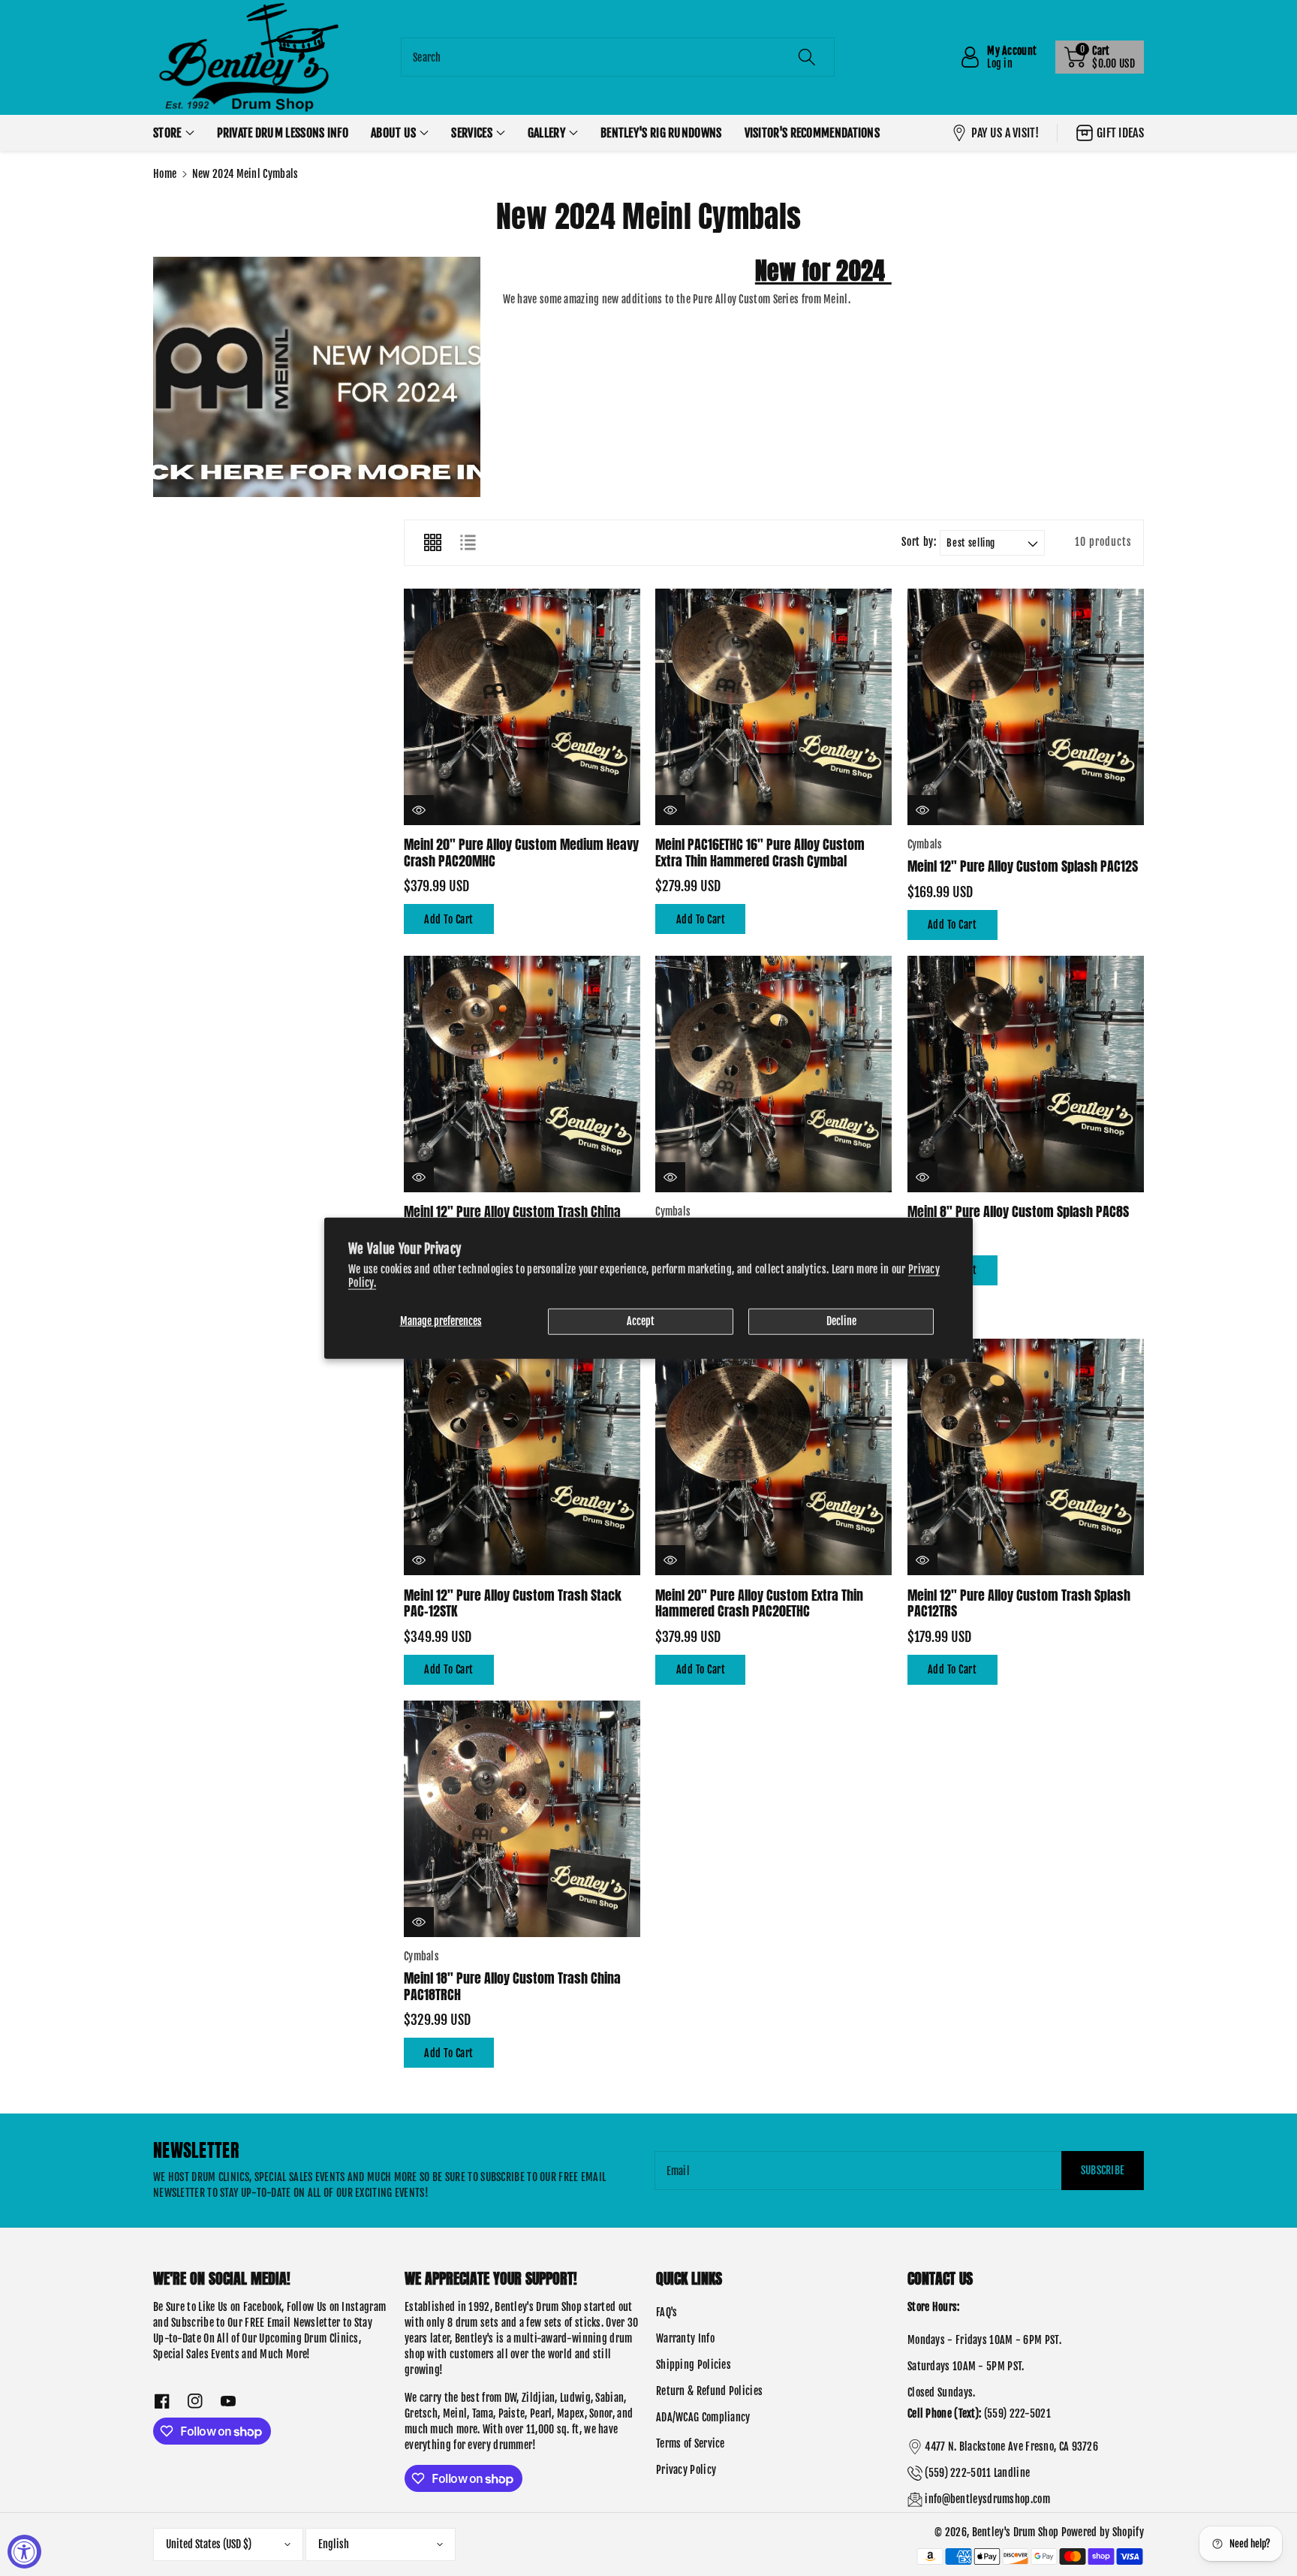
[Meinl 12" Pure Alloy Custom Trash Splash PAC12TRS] (1026, 1457)
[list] (468, 543)
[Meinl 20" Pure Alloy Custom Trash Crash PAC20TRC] (773, 1074)
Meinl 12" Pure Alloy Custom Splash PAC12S (1023, 866)
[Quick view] (419, 810)
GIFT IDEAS (1120, 133)
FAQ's (667, 2312)
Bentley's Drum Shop (1016, 2532)
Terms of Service (691, 2443)
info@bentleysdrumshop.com (987, 2499)
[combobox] (618, 57)
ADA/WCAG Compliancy (703, 2417)
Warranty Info (685, 2338)
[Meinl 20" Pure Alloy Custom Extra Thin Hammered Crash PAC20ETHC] (773, 1457)
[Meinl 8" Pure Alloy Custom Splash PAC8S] (1026, 1074)
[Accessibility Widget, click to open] (24, 2552)
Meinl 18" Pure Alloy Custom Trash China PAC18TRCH (512, 1986)
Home (165, 174)
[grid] (432, 543)
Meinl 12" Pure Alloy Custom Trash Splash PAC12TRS (1019, 1603)
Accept (641, 1321)
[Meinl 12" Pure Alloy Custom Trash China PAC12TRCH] (522, 1074)
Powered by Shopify (1103, 2532)
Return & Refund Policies (709, 2391)
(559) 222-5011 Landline (977, 2473)
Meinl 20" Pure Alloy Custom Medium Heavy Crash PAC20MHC (521, 853)
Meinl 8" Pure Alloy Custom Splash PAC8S (1018, 1211)
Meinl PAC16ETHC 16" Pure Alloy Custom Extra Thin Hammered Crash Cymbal (760, 853)
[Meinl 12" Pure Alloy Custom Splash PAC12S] (1026, 707)
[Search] (807, 57)
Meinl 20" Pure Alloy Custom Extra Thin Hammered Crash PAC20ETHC (759, 1603)
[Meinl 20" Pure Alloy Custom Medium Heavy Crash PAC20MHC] (522, 707)
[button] (1100, 57)
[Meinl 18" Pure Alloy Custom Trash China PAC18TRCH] (522, 1819)
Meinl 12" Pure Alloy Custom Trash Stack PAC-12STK (513, 1603)
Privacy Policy (686, 2470)
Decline (841, 1321)
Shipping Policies (694, 2365)
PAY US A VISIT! (1005, 133)
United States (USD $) (209, 2544)
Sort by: (919, 542)
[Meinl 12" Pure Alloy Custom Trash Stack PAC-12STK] (522, 1457)
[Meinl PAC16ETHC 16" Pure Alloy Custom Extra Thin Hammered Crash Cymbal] (773, 707)
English (334, 2544)
